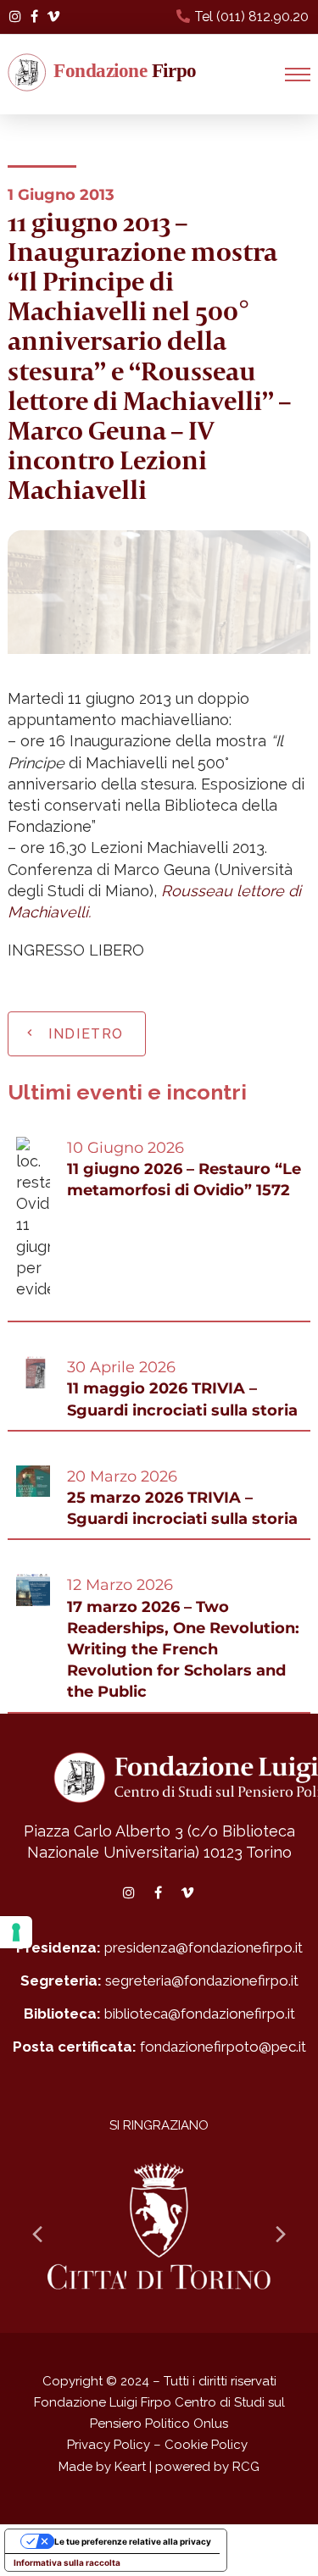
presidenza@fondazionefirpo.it (204, 1947)
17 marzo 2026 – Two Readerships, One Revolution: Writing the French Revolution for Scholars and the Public (183, 1650)
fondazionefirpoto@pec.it (223, 2047)
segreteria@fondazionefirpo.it (202, 1980)
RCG (246, 2467)
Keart (130, 2467)
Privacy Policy (109, 2445)
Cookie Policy (206, 2445)
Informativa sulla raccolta (67, 2562)
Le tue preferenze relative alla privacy (133, 2541)
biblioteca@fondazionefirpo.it (200, 2014)
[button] (298, 75)
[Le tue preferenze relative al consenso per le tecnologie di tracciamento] (16, 1932)
